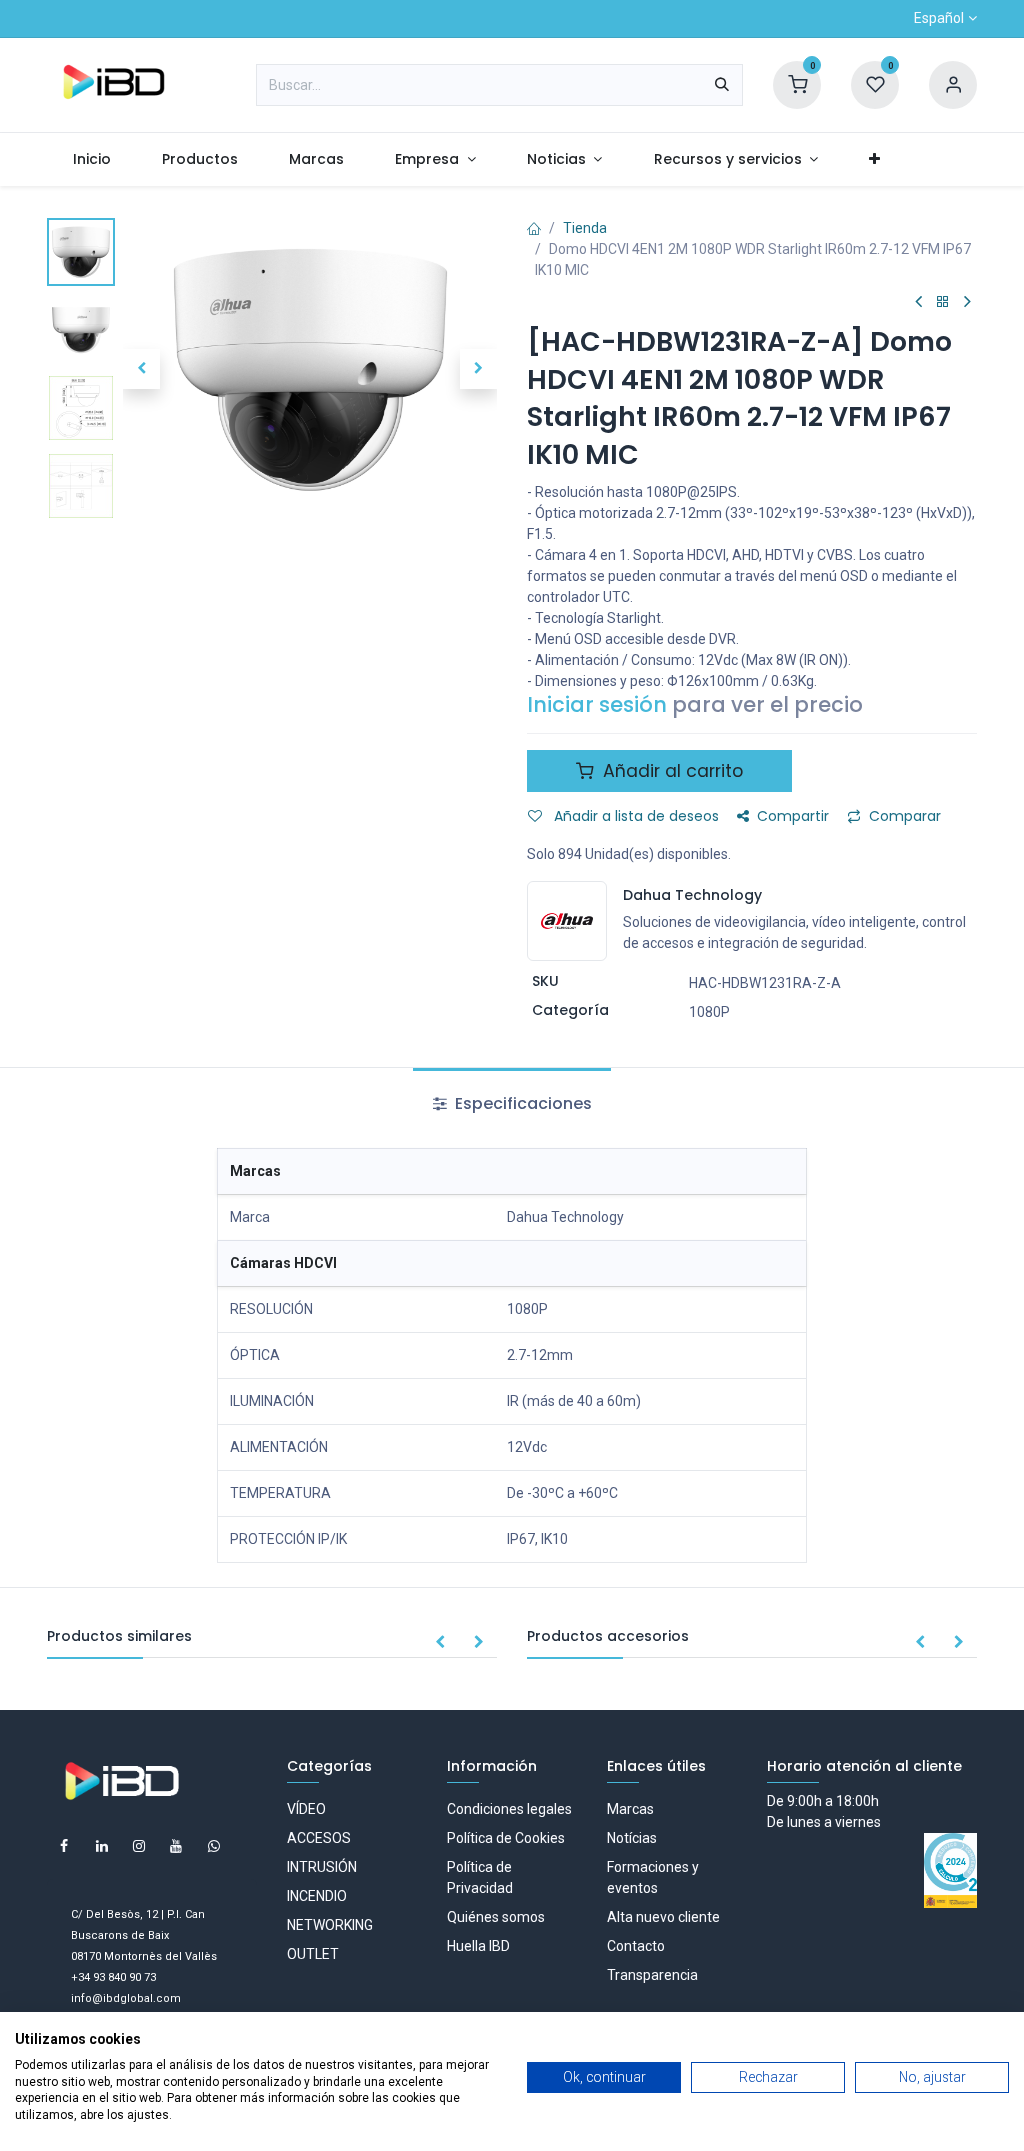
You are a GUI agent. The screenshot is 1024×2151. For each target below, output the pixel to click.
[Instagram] (139, 1846)
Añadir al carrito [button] (670, 771)
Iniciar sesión (597, 704)
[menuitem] (91, 159)
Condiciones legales (509, 1809)
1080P (709, 1012)
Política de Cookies (506, 1838)
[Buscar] (722, 85)
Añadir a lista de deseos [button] (634, 816)
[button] (141, 369)
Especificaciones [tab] (521, 1103)
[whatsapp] (214, 1846)
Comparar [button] (905, 816)
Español (939, 18)
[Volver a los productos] (943, 302)
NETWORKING (330, 1925)
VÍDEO (306, 1809)
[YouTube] (176, 1846)
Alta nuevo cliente (663, 1917)
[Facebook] (64, 1846)
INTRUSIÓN (322, 1867)
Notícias (632, 1838)
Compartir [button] (793, 816)
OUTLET (313, 1954)
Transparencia (652, 1975)
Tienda (585, 228)
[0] (797, 84)
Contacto (636, 1946)
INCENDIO (317, 1896)
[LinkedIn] (102, 1846)
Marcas (630, 1809)
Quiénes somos (496, 1917)
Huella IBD (478, 1946)
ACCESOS (319, 1838)
